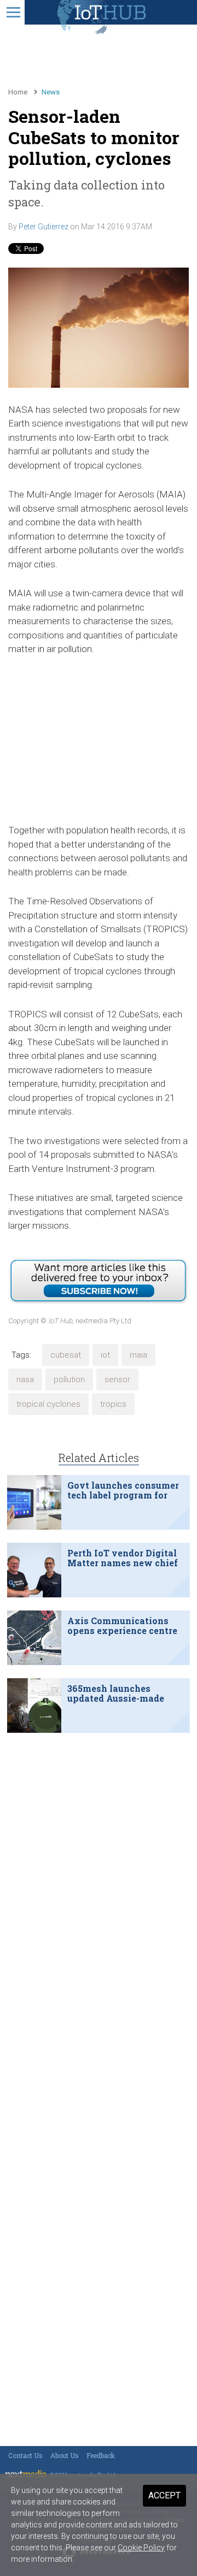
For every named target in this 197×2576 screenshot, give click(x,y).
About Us (65, 2455)
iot (105, 1355)
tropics (113, 1404)
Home (18, 92)
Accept (164, 2495)
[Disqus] (99, 1882)
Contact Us (25, 2455)
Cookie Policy (141, 2548)
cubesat (66, 1355)
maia (138, 1355)
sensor (117, 1379)
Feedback (101, 2455)
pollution (69, 1379)
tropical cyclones (48, 1404)
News (51, 92)
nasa (25, 1379)
